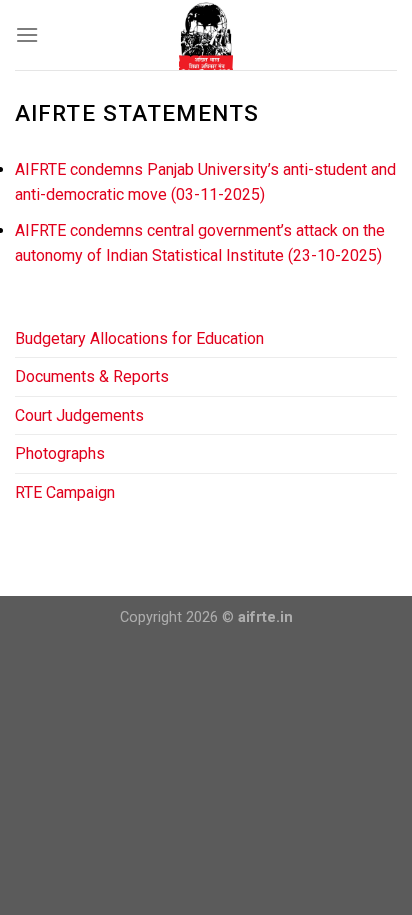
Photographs (60, 453)
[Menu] (27, 34)
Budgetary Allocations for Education (139, 338)
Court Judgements (79, 415)
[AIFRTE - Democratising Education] (206, 35)
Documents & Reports (92, 376)
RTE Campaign (65, 492)
